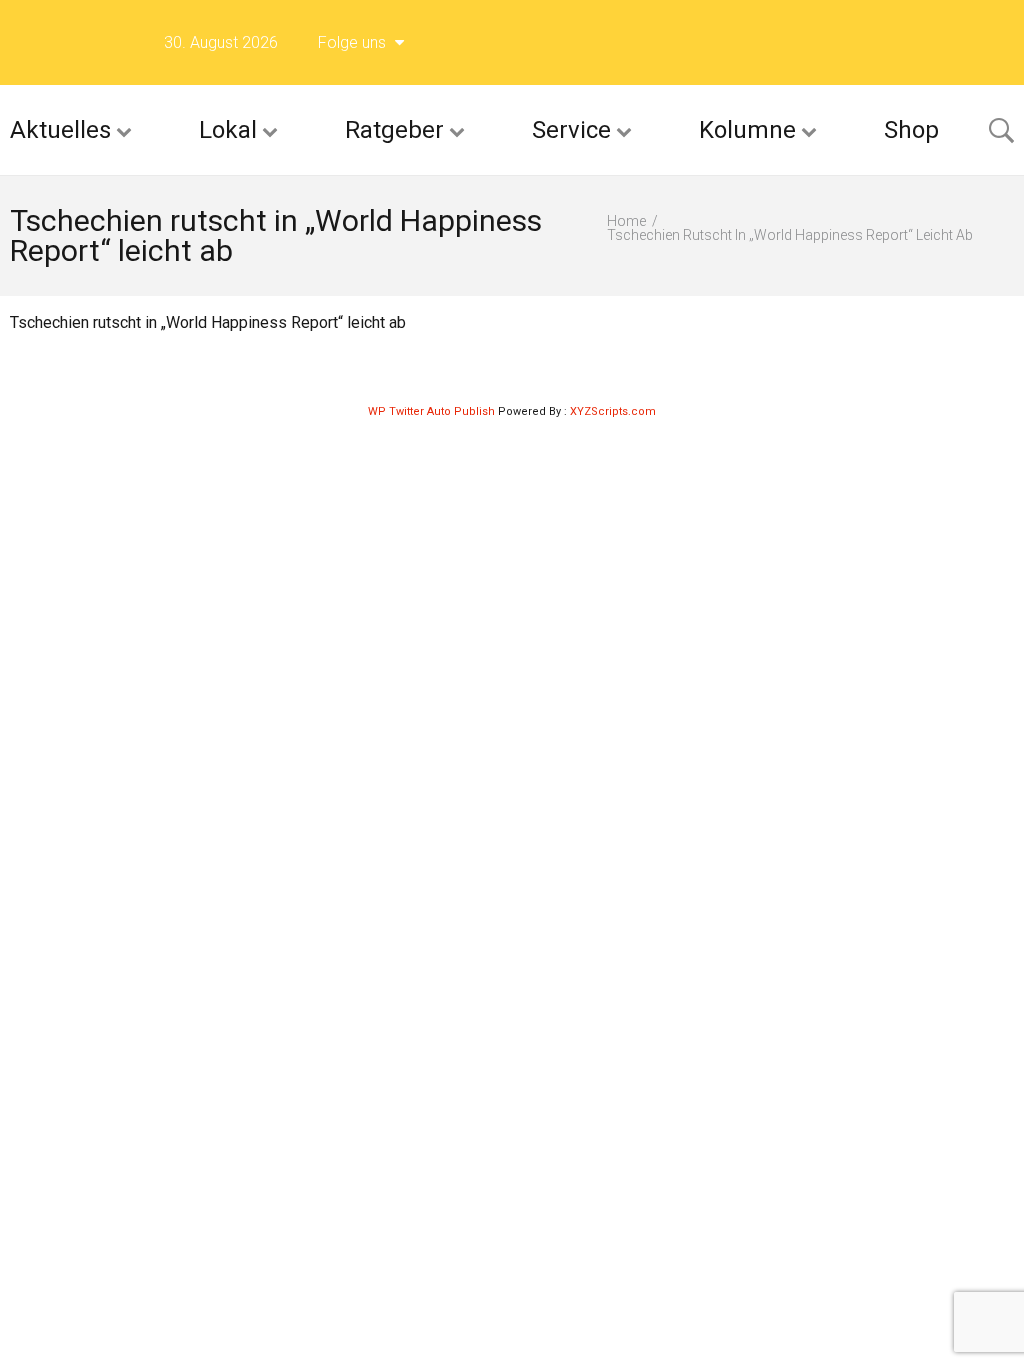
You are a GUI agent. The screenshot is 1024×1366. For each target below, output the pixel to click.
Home (626, 221)
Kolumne (747, 130)
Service (571, 130)
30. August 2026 (221, 42)
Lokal (228, 130)
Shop (911, 130)
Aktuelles (60, 130)
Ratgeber (394, 130)
